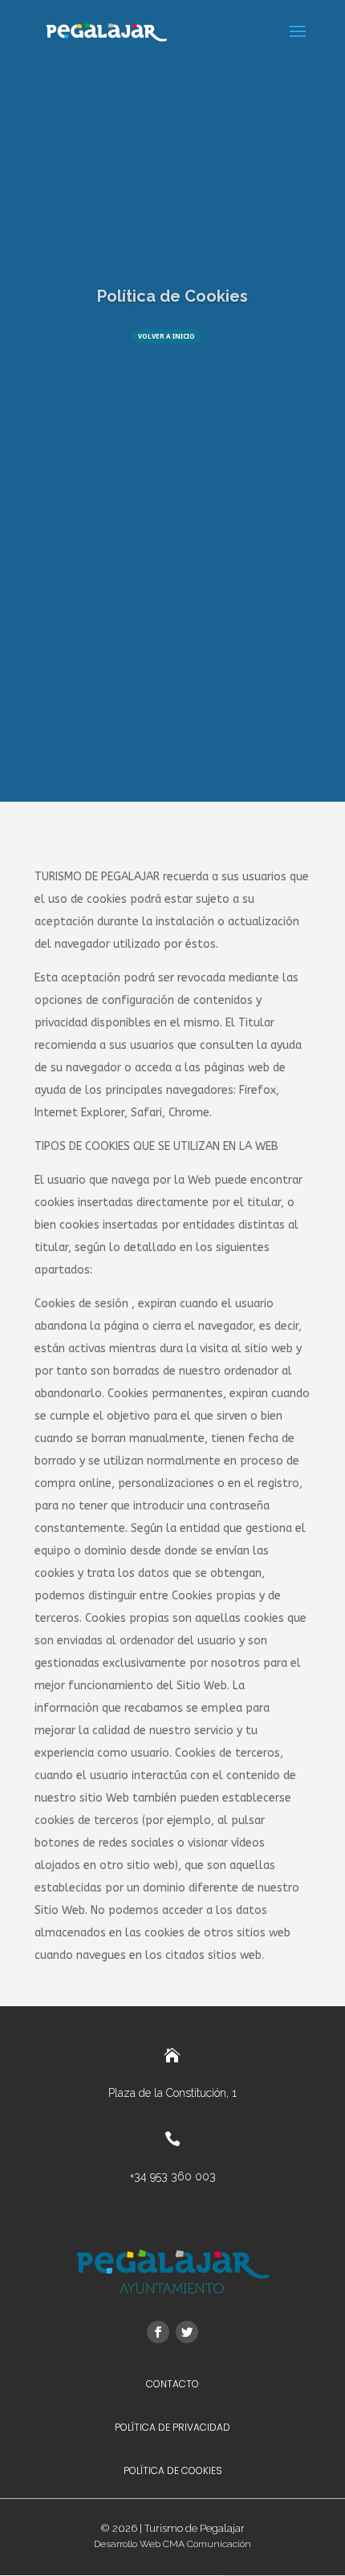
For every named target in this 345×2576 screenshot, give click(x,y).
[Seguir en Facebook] (158, 2332)
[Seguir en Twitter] (187, 2332)
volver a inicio (166, 336)
